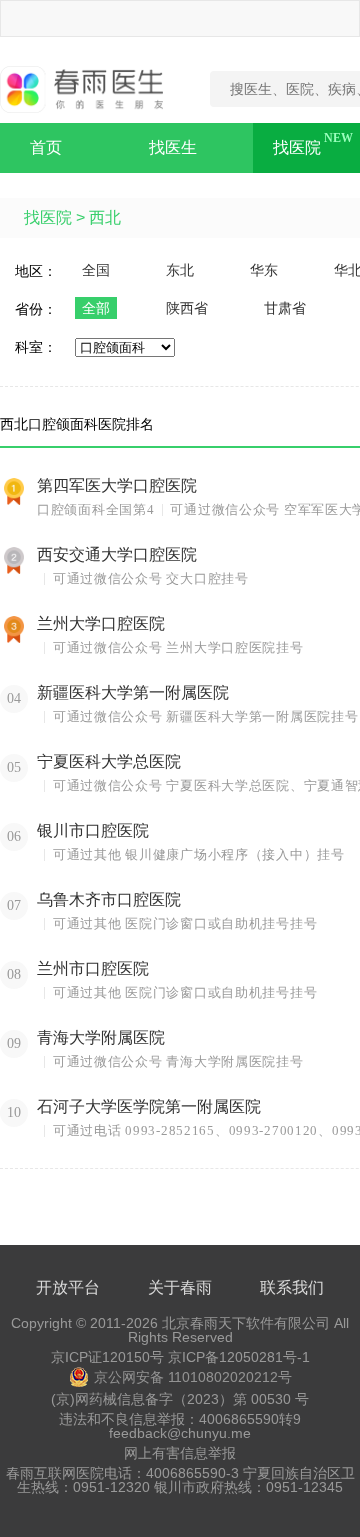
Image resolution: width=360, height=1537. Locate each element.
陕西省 (187, 308)
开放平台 (68, 1287)
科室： (36, 347)
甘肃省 (285, 308)
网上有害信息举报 (180, 1453)
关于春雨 (180, 1287)
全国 (96, 270)
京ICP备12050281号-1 (239, 1357)
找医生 (173, 147)
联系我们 (292, 1287)
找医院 (297, 147)
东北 (180, 270)
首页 (46, 147)
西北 (105, 217)
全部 (96, 308)
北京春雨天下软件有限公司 (246, 1323)
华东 (264, 270)
